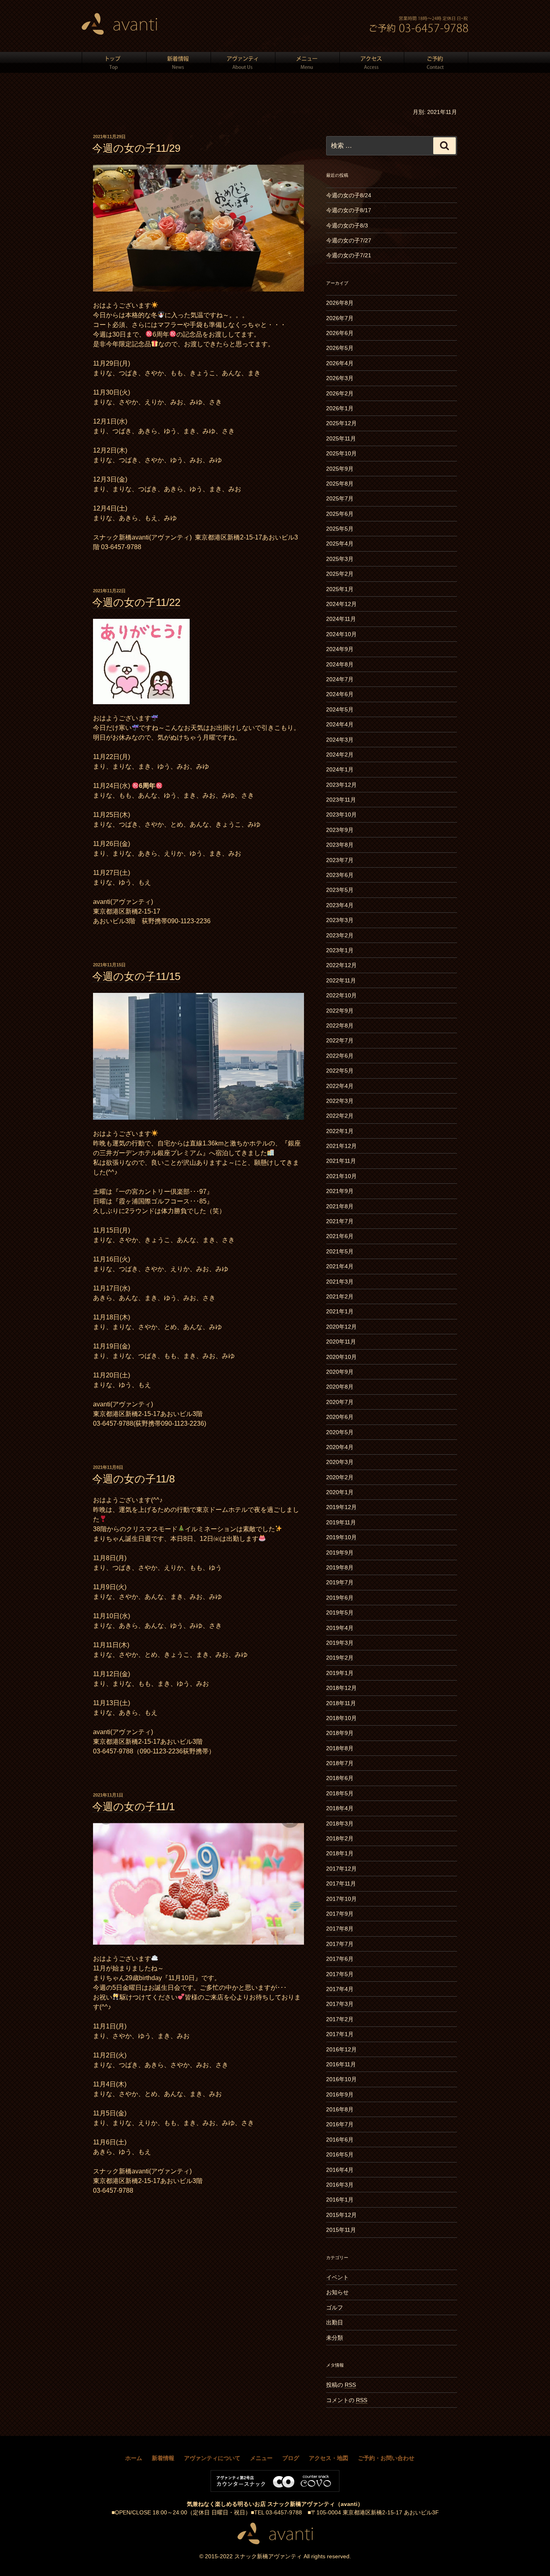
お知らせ (337, 2292)
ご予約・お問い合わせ (386, 2458)
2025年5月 (340, 529)
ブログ (291, 2458)
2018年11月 (341, 1703)
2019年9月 (340, 1553)
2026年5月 (340, 348)
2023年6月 (340, 875)
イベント (337, 2277)
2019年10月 (341, 1537)
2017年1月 (340, 2034)
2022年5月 (340, 1071)
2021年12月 (341, 1146)
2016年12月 (341, 2049)
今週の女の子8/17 (349, 210)
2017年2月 (340, 2019)
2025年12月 (341, 423)
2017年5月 (340, 1974)
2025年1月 (340, 589)
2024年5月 (340, 709)
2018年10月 (341, 1718)
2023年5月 (340, 890)
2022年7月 (340, 1040)
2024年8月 (340, 664)
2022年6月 (340, 1056)
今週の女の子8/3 (347, 225)
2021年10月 (341, 1176)
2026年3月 (340, 378)
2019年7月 (340, 1582)
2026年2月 (340, 393)
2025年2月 (340, 574)
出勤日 (335, 2322)
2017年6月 (340, 1959)
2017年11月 (341, 1883)
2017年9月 (340, 1914)
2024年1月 (340, 769)
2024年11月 (341, 619)
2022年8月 (340, 1025)
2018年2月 (340, 1838)
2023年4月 (340, 905)
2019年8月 (340, 1567)
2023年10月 (341, 815)
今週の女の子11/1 (133, 1807)
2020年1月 (340, 1492)
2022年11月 (341, 980)
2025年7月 (340, 498)
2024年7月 (340, 679)
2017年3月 (340, 2004)
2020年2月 (340, 1477)
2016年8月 (340, 2109)
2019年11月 (341, 1522)
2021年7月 (340, 1221)
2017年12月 (341, 1869)
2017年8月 (340, 1929)
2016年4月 (340, 2170)
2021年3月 (340, 1282)
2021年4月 (340, 1266)
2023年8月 (340, 845)
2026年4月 (340, 363)
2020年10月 (341, 1357)
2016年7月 (340, 2124)
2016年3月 (340, 2185)
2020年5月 (340, 1432)
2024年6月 (340, 694)
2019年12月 (341, 1507)
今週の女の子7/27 (349, 240)
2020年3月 (340, 1462)
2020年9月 (340, 1372)
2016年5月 (340, 2154)
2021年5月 (340, 1251)
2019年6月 (340, 1598)
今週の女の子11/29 (136, 148)
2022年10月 (341, 995)
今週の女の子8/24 (349, 195)
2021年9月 (340, 1191)
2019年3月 (340, 1643)
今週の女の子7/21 (349, 255)
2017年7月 (340, 1944)
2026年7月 (340, 318)
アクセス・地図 (329, 2458)
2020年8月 (340, 1387)
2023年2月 (340, 935)
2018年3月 (340, 1823)
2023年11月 (341, 800)
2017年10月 (341, 1899)
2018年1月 (340, 1853)
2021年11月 (341, 1161)
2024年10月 (341, 634)
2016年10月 (341, 2079)
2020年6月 (340, 1417)
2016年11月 (341, 2064)
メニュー (261, 2458)
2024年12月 (341, 604)
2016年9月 (340, 2094)
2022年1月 (340, 1131)
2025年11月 (341, 438)
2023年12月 (341, 785)
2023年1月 (340, 950)
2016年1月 (340, 2200)
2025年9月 (340, 469)
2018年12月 (341, 1688)
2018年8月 (340, 1748)
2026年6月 (340, 333)
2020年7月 (340, 1402)
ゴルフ (335, 2307)
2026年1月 (340, 408)
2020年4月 (340, 1447)
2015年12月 (341, 2215)
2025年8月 (340, 484)
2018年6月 (340, 1778)
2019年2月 (340, 1658)
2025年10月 (341, 453)
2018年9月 (340, 1733)
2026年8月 (340, 303)
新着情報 (163, 2458)
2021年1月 (340, 1311)
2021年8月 (340, 1206)
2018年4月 (340, 1808)
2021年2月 (340, 1296)
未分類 (335, 2338)
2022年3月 (340, 1101)
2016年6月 (340, 2140)
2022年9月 (340, 1011)
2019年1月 (340, 1673)
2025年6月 (340, 514)
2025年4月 (340, 544)
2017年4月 (340, 1989)
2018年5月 (340, 1793)
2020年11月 (341, 1342)
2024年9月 (340, 649)
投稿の (341, 2385)
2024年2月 (340, 755)
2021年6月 (340, 1236)
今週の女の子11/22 (136, 602)
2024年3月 (340, 740)
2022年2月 (340, 1116)
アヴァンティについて (212, 2458)
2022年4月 (340, 1086)
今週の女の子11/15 (136, 976)
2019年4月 (340, 1628)
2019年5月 (340, 1613)
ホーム (134, 2458)
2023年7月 (340, 860)
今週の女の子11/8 (133, 1479)
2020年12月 (341, 1327)
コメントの (347, 2400)
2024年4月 (340, 724)
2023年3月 (340, 920)
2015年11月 (341, 2230)
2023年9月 (340, 830)
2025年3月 (340, 559)
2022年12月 (341, 965)
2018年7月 (340, 1763)
